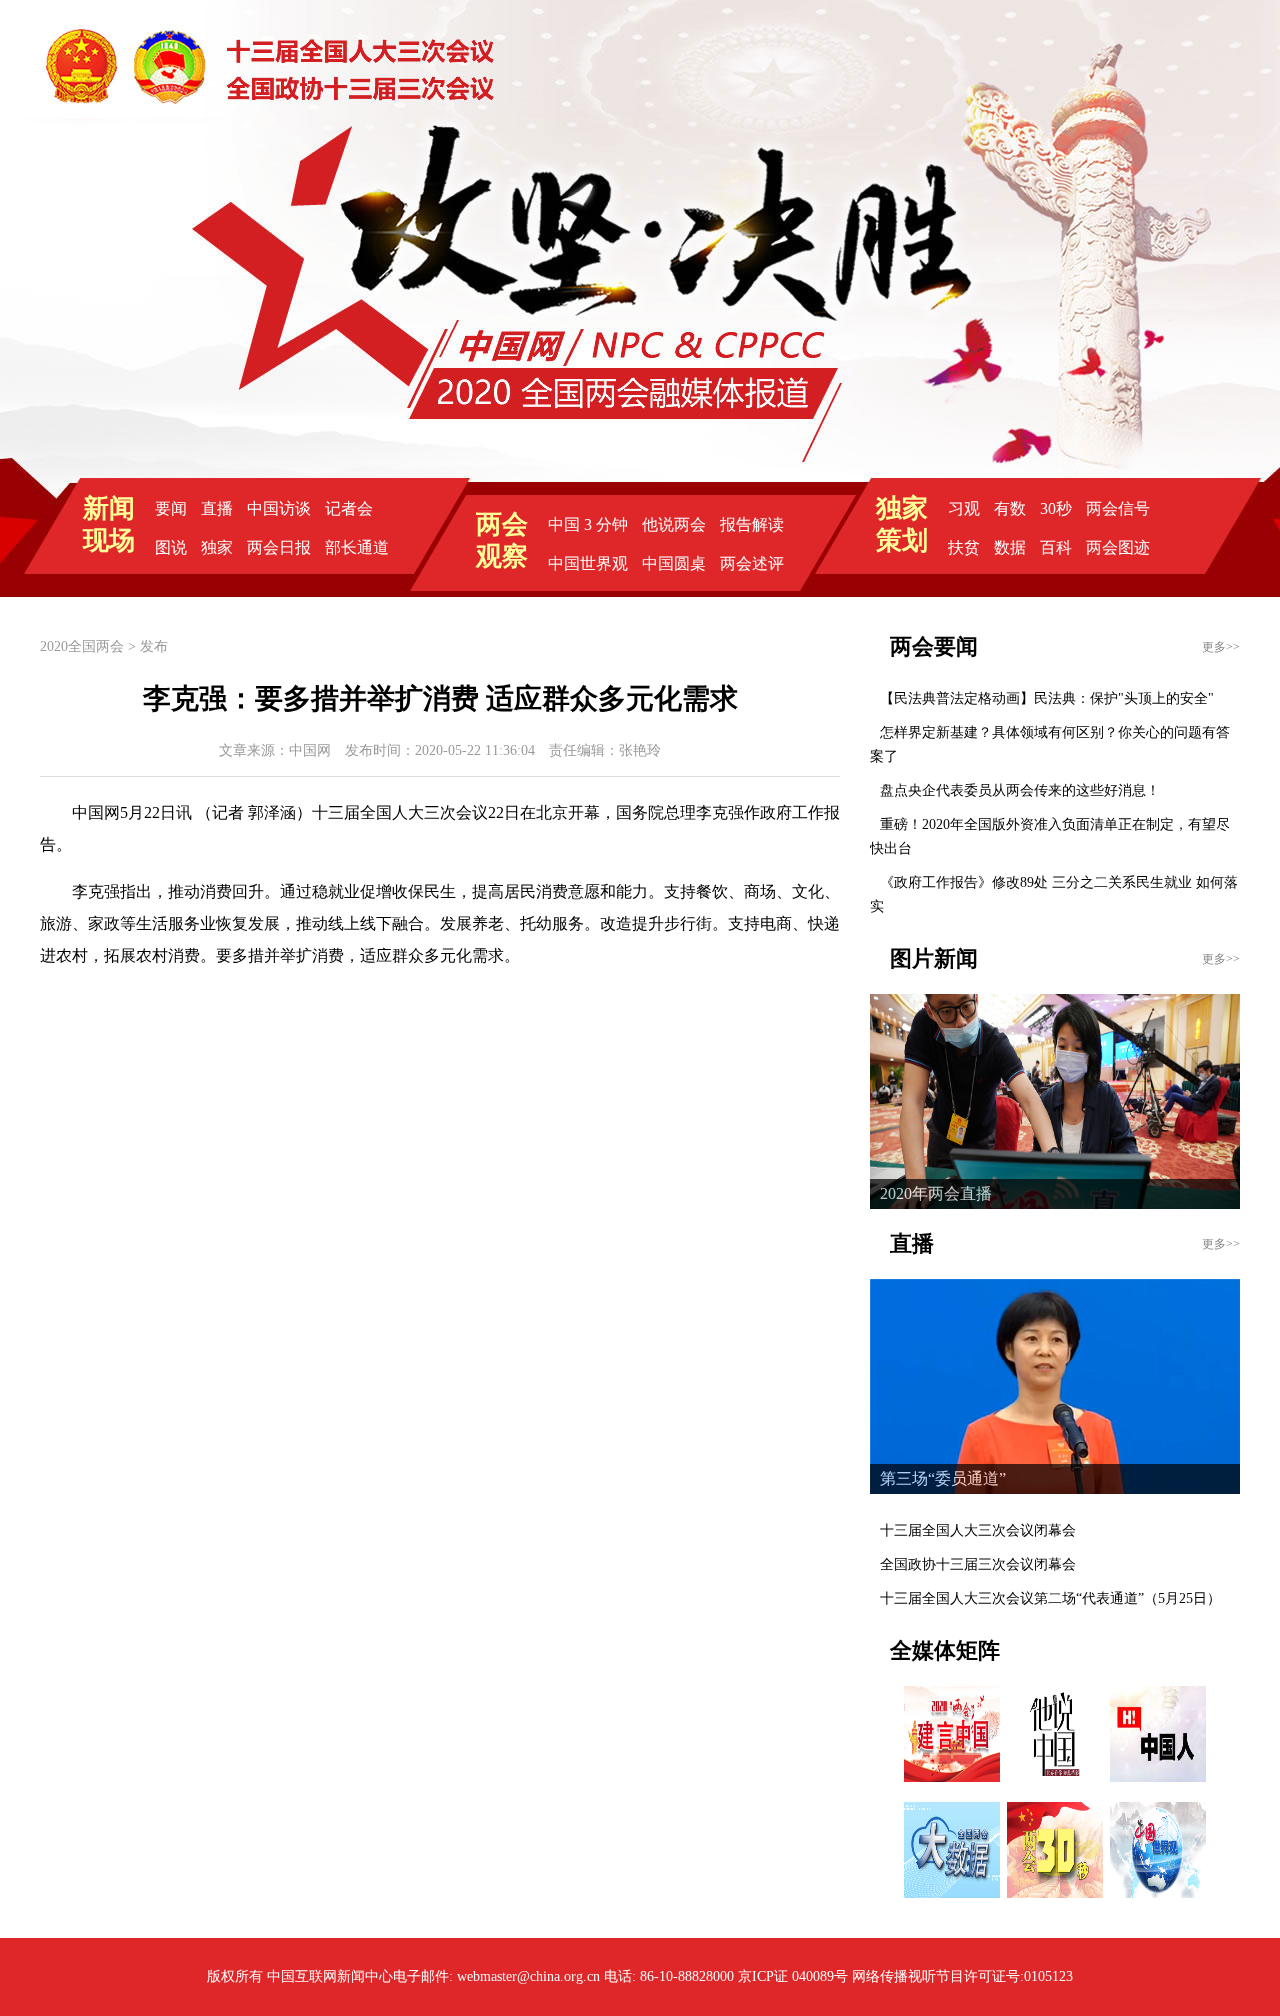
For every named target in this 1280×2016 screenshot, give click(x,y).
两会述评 (752, 563)
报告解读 (752, 524)
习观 (964, 508)
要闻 (171, 508)
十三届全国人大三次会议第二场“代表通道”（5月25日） (1050, 1598)
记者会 (349, 508)
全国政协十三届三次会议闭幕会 (978, 1564)
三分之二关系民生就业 (1122, 882)
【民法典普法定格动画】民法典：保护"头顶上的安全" (1047, 698)
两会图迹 (1118, 547)
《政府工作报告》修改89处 (964, 882)
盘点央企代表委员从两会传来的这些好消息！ (1020, 790)
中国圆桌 (674, 563)
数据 (1010, 547)
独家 (217, 547)
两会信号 (1118, 508)
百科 (1056, 547)
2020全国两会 (82, 646)
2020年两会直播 (936, 1193)
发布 (154, 646)
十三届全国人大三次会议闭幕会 (978, 1530)
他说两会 (674, 524)
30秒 (1056, 508)
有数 (1010, 508)
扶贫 (964, 547)
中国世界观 (588, 563)
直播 (217, 508)
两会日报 (279, 547)
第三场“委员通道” (943, 1478)
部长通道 (357, 547)
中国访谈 (279, 508)
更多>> (1221, 647)
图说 (171, 547)
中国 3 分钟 (588, 524)
